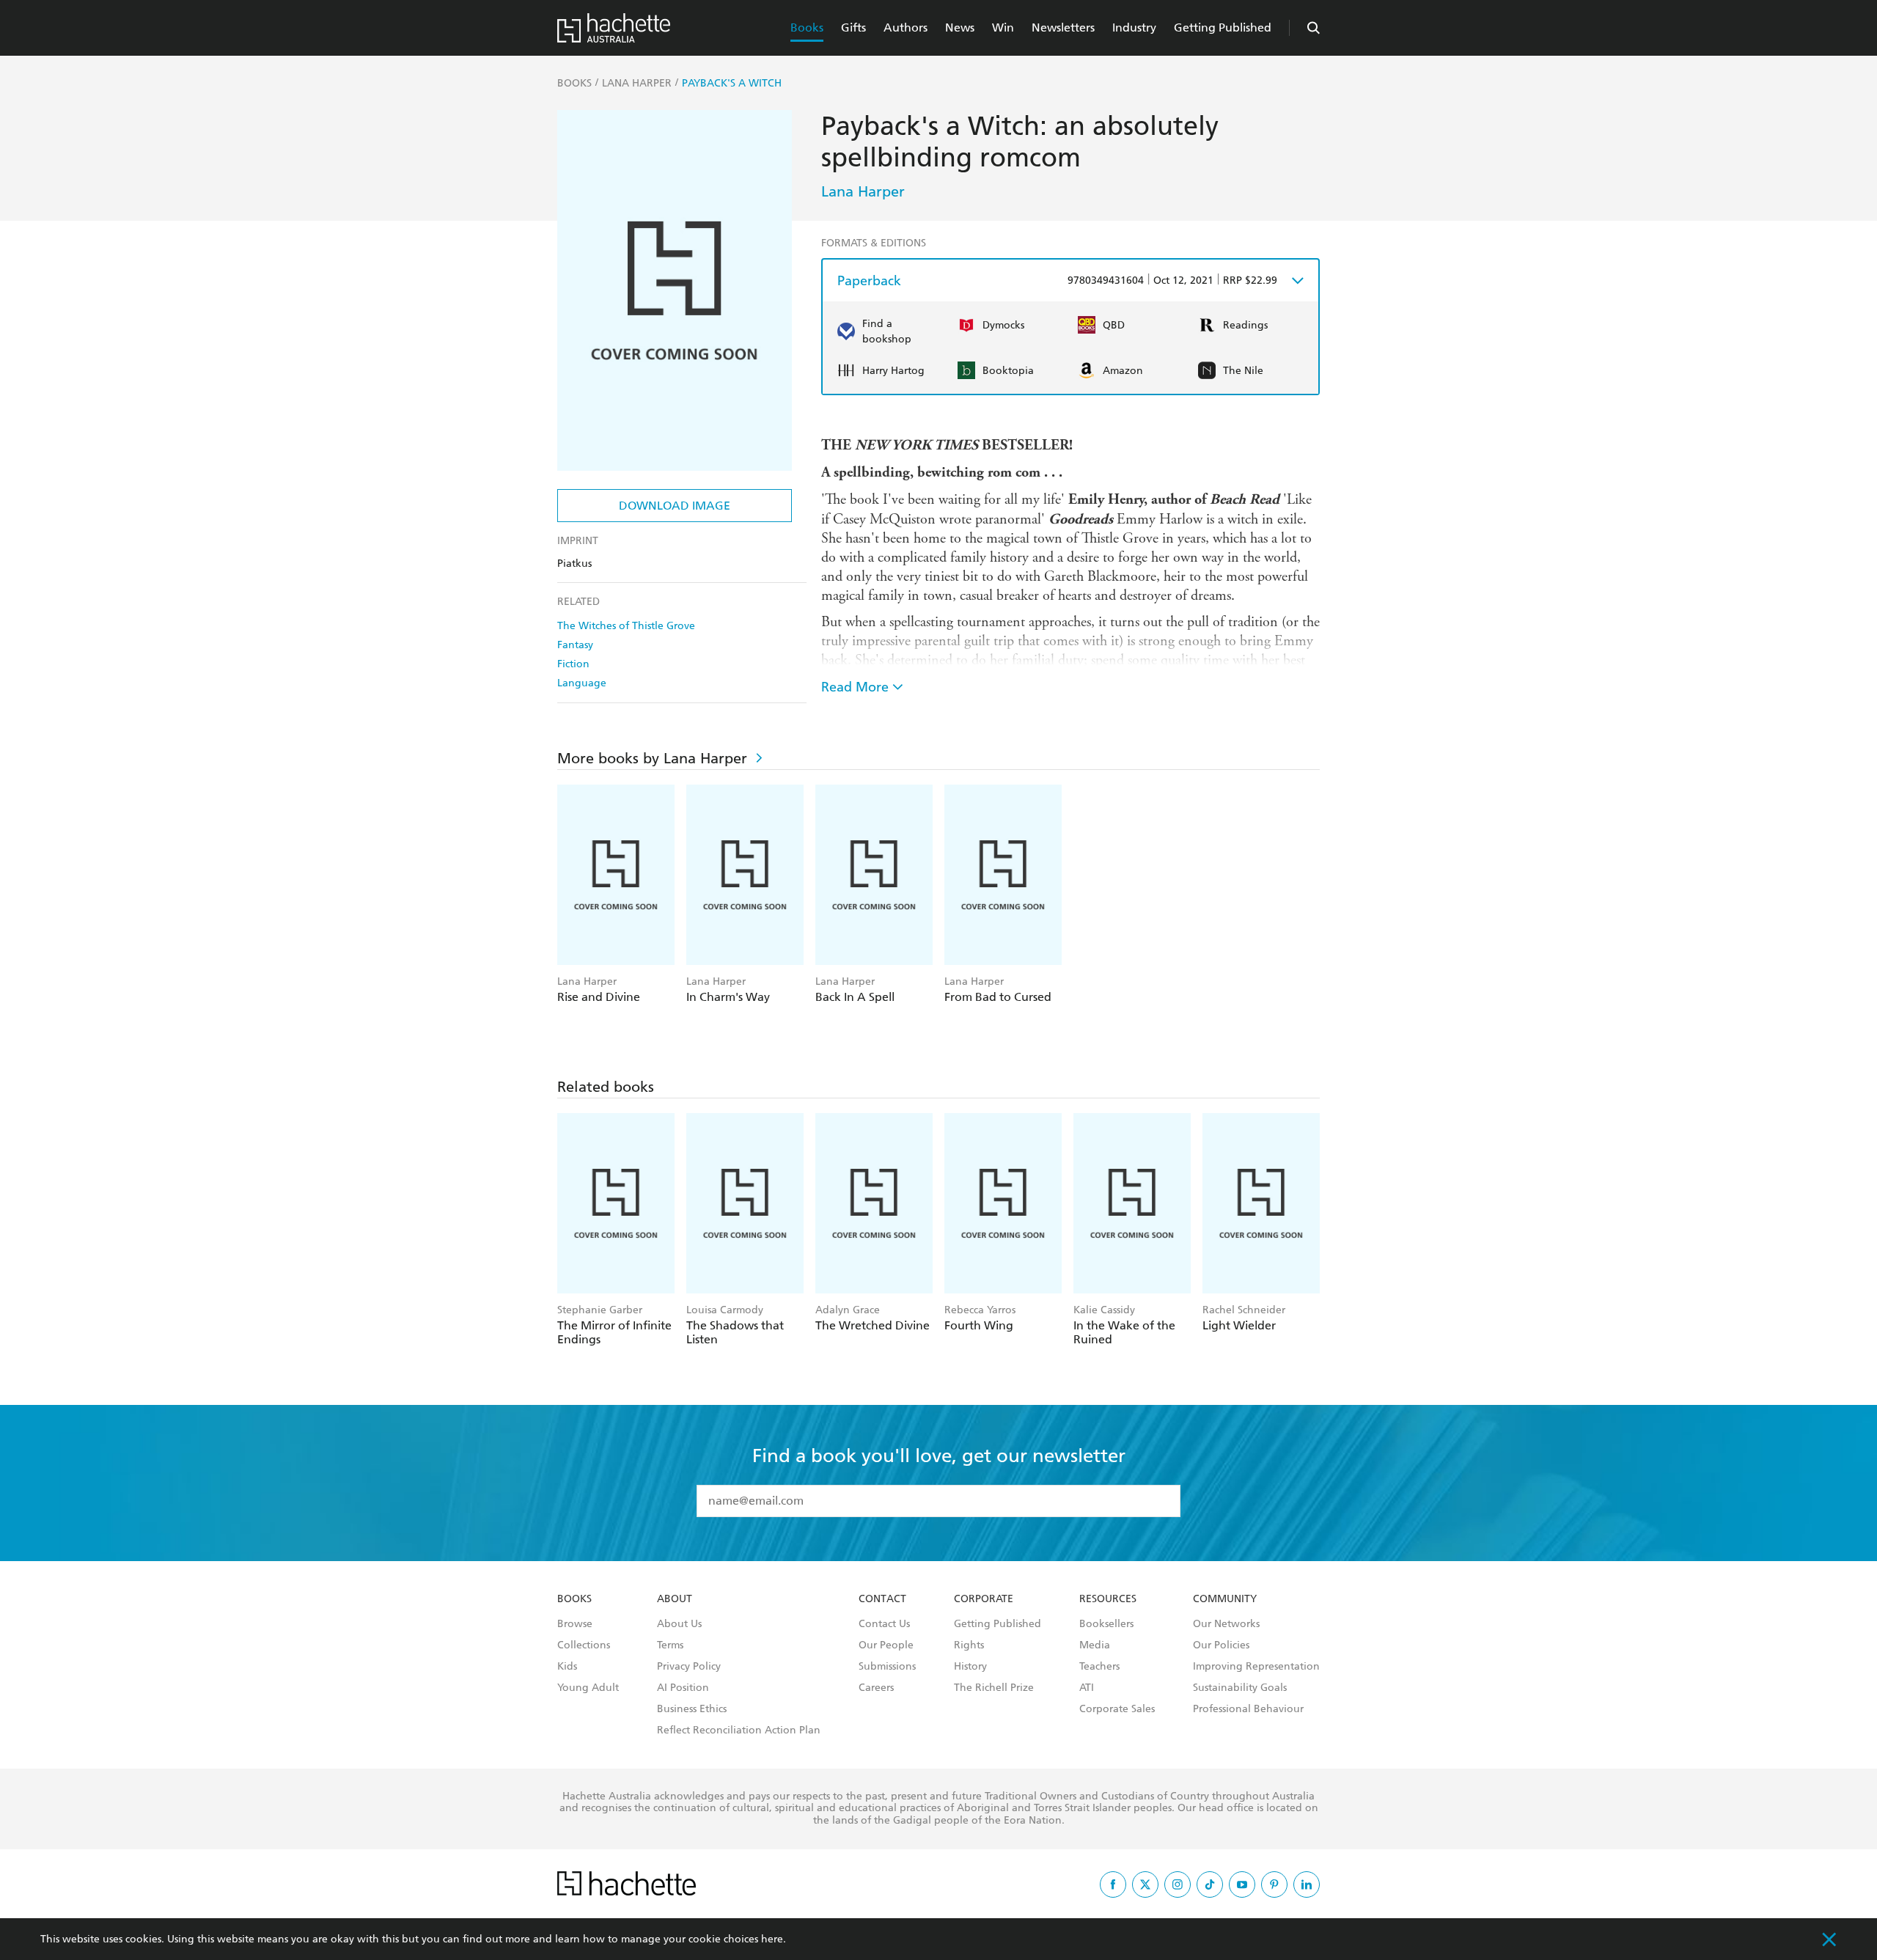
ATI (1087, 1688)
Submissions (887, 1667)
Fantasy (575, 645)
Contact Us (884, 1624)
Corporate (984, 1599)
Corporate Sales (1117, 1709)
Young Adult (588, 1688)
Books (807, 27)
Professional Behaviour (1248, 1709)
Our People (886, 1645)
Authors (906, 27)
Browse (575, 1624)
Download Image (675, 506)
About (675, 1599)
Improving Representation (1256, 1667)
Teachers (1099, 1667)
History (970, 1667)
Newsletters (1063, 27)
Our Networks (1226, 1624)
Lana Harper (863, 191)
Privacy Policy (689, 1667)
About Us (679, 1624)
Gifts (853, 27)
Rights (969, 1645)
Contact (882, 1599)
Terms (670, 1645)
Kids (567, 1667)
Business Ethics (692, 1709)
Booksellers (1106, 1624)
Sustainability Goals (1240, 1688)
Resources (1108, 1599)
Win (1003, 27)
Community (1225, 1599)
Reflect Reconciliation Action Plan (739, 1730)
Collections (584, 1645)
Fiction (573, 664)
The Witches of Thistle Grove (626, 626)
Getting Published (1223, 27)
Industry (1134, 27)
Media (1095, 1645)
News (960, 27)
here (772, 1939)
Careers (876, 1688)
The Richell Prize (994, 1688)
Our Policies (1221, 1645)
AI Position (683, 1688)
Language (582, 683)
